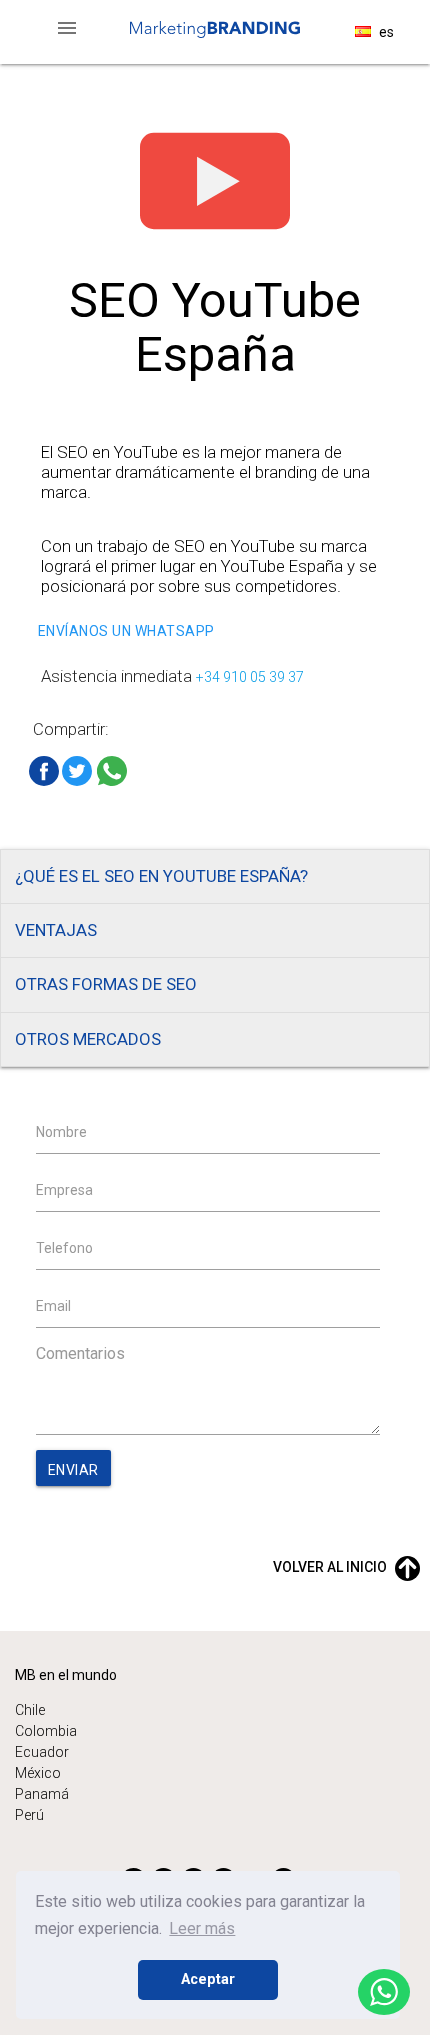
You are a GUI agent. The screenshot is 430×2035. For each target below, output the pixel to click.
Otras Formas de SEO (106, 984)
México (38, 1773)
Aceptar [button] (208, 1979)
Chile (30, 1710)
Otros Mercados (88, 1039)
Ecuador (42, 1752)
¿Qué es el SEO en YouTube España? (161, 876)
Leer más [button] (202, 1928)
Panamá (42, 1794)
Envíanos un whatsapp (126, 631)
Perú (29, 1815)
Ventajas (56, 930)
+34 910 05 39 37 (250, 677)
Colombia (46, 1731)
